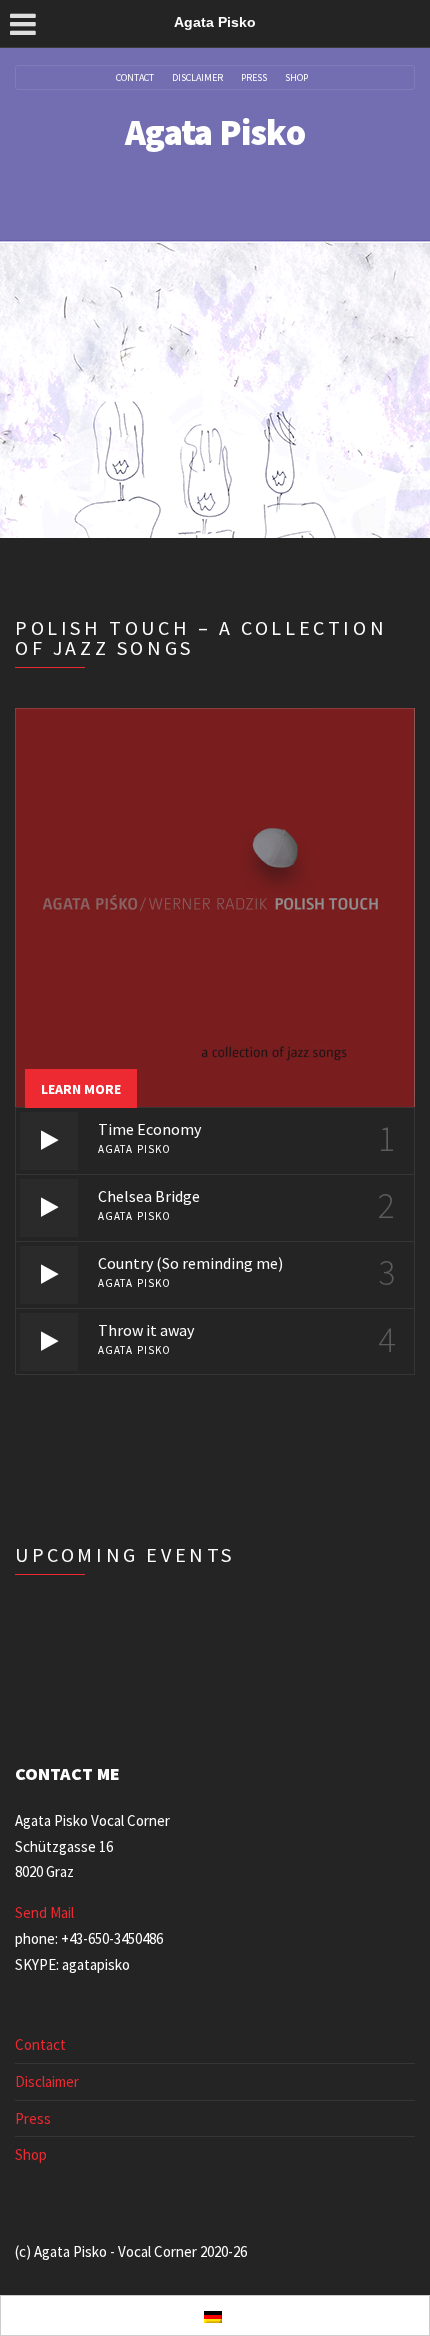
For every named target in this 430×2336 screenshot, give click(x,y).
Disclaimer (197, 78)
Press (254, 78)
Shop (296, 78)
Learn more (81, 1089)
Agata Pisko (215, 132)
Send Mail (44, 1912)
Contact (135, 78)
